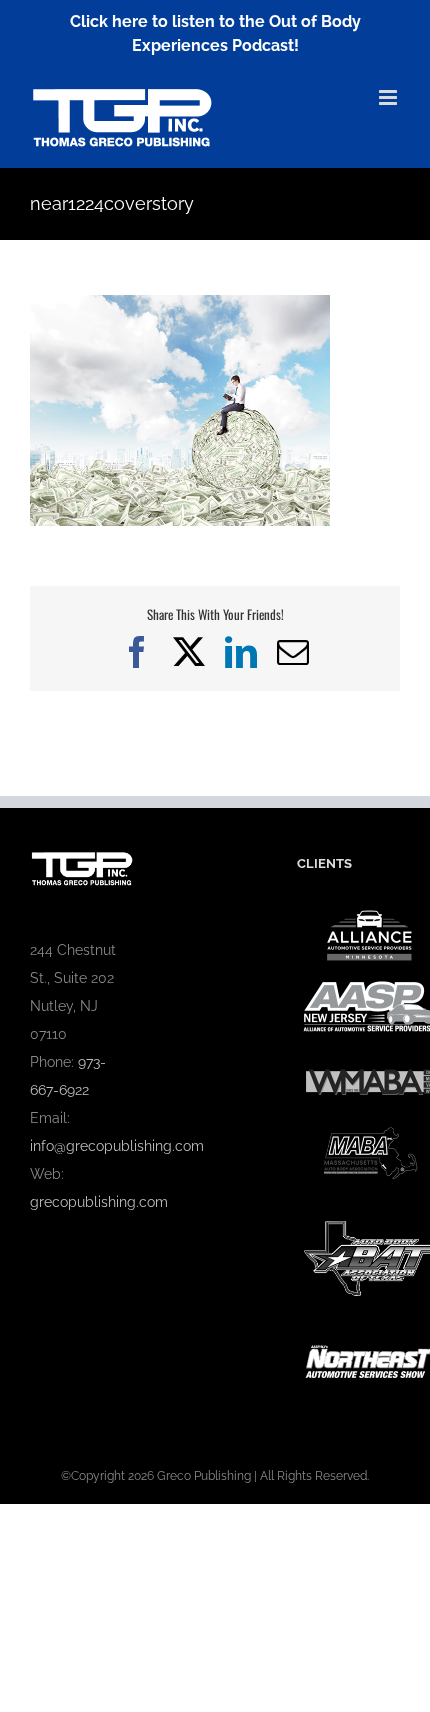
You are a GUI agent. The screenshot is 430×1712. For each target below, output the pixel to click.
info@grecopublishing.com (117, 1146)
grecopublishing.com (99, 1202)
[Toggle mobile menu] (389, 97)
